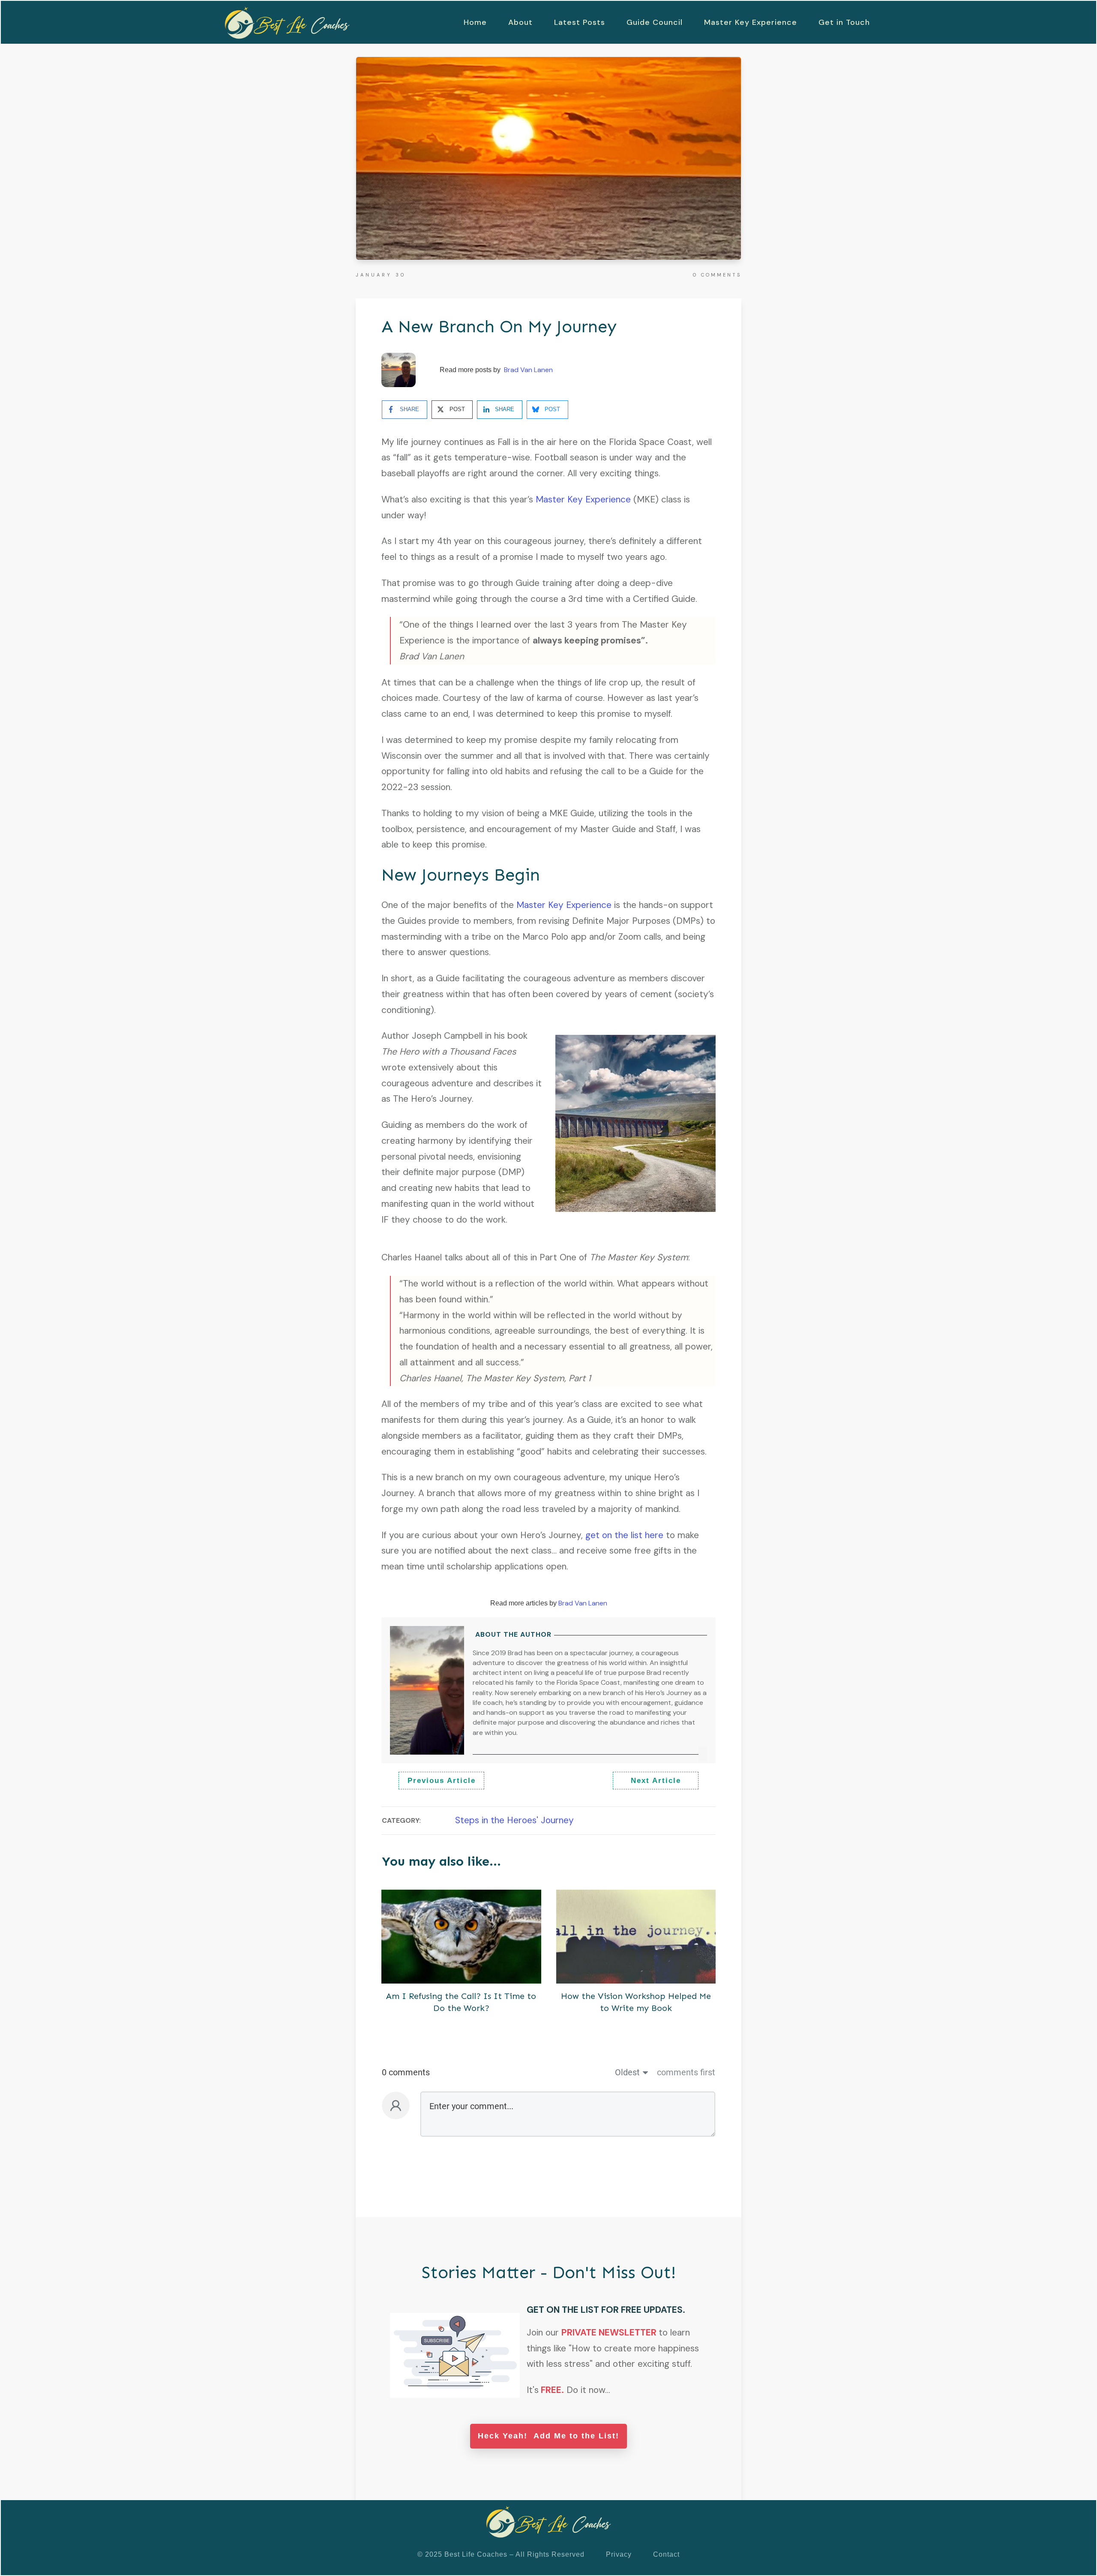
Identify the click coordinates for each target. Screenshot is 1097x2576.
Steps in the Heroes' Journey (514, 1820)
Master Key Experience (583, 499)
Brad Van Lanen (528, 370)
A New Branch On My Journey (499, 326)
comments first (686, 2072)
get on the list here (624, 1535)
